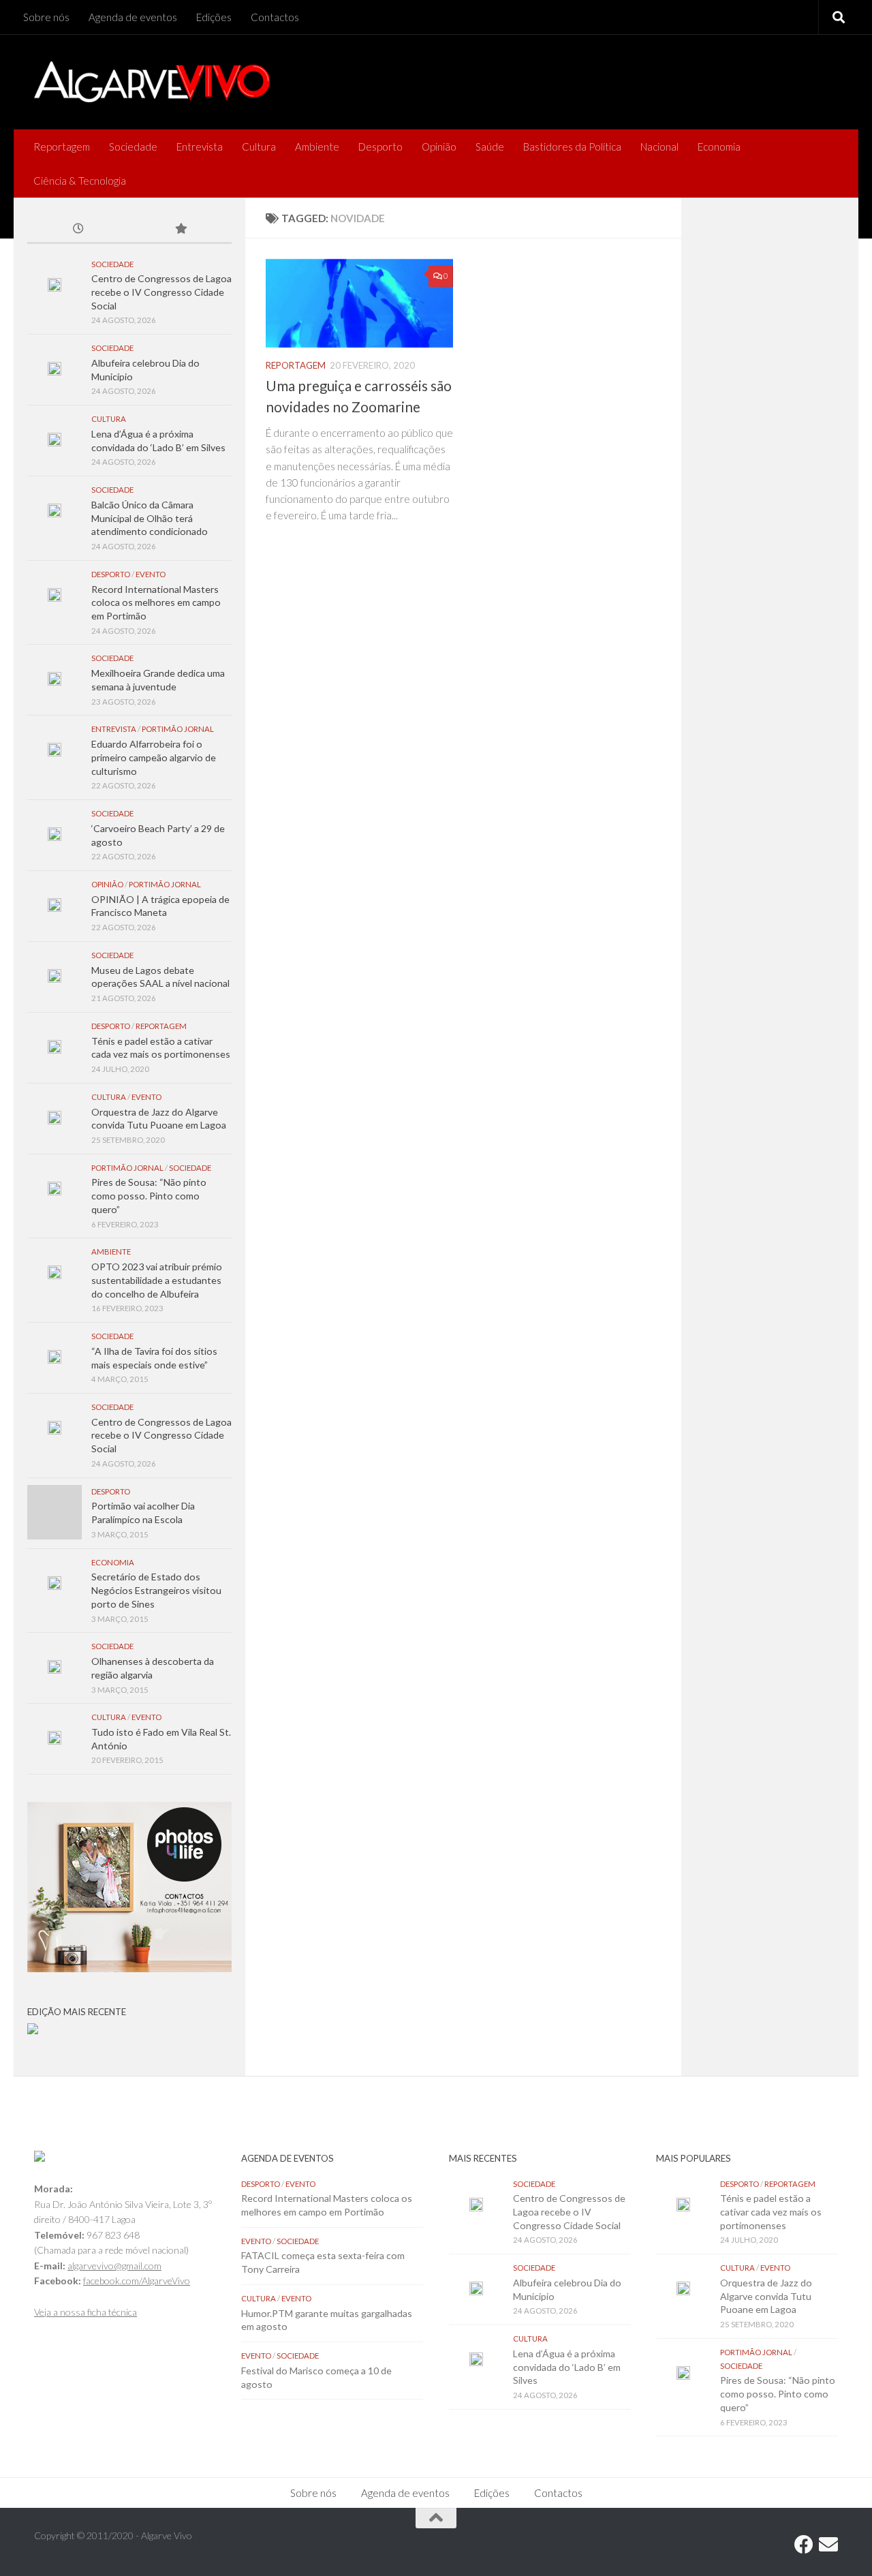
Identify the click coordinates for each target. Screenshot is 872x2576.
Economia (719, 147)
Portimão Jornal (178, 729)
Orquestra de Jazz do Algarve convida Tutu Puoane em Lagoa (766, 2296)
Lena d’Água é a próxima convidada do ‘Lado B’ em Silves (567, 2367)
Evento (151, 574)
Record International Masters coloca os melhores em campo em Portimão (156, 602)
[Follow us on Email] (828, 2545)
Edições (214, 17)
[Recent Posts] (78, 230)
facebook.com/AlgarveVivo (137, 2281)
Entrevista (200, 147)
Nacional (659, 147)
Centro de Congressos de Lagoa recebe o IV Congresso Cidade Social (161, 292)
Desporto (380, 147)
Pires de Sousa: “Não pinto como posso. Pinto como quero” (149, 1195)
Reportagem (62, 147)
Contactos (275, 17)
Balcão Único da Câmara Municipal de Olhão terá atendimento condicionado (150, 518)
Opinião (439, 147)
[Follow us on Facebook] (804, 2545)
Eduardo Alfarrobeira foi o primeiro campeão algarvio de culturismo (154, 757)
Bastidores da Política (572, 147)
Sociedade (133, 147)
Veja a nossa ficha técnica (85, 2312)
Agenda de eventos (133, 17)
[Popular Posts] (181, 230)
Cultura (259, 147)
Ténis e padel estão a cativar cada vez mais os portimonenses (771, 2211)
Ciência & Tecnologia (80, 181)
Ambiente (317, 147)
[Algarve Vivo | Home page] (152, 82)
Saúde (490, 147)
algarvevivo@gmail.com (114, 2266)
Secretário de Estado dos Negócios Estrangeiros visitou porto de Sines (156, 1590)
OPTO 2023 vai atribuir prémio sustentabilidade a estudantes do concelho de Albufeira (157, 1280)
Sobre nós (46, 17)
